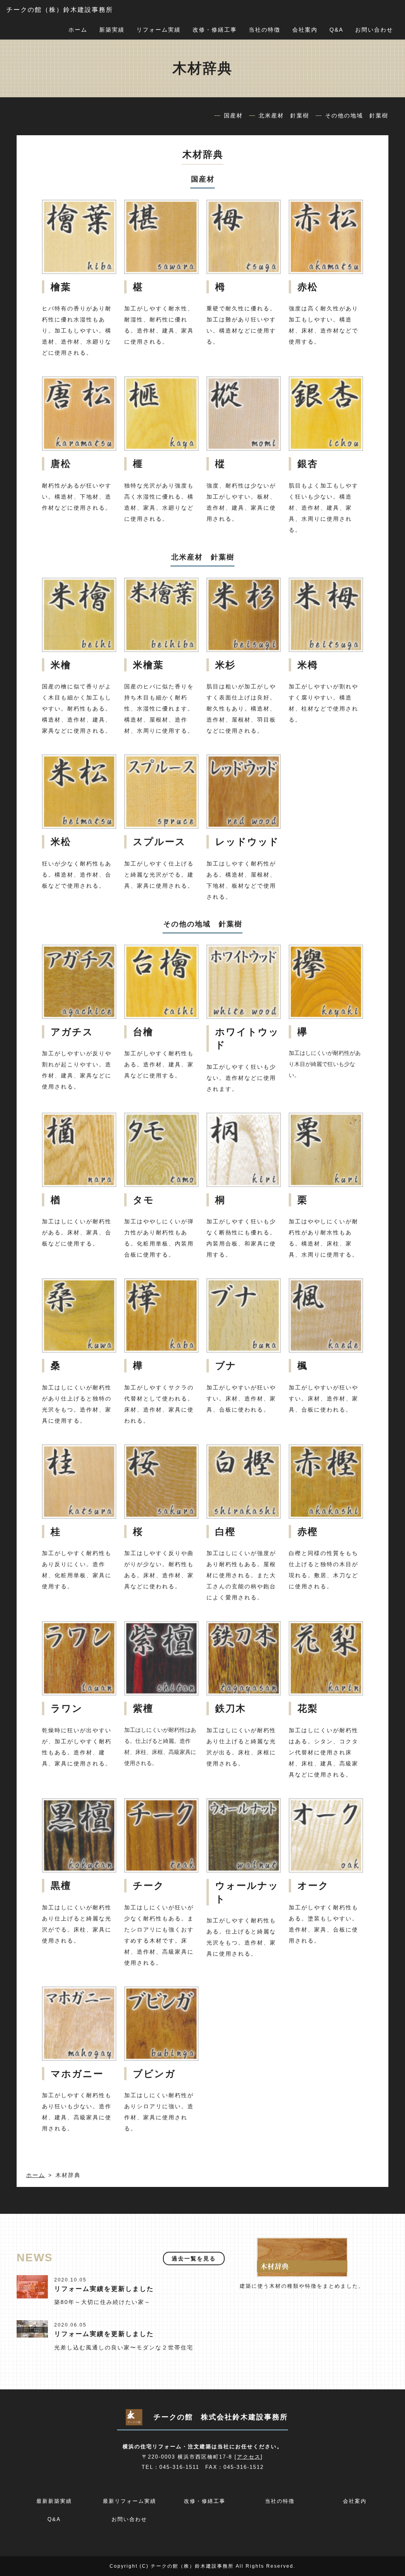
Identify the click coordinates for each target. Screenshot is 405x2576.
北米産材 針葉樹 (284, 115)
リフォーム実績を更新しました (104, 2289)
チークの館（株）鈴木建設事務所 (60, 10)
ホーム (78, 30)
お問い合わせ (374, 30)
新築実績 (112, 30)
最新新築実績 (54, 2501)
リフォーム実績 (159, 30)
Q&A (336, 30)
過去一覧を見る (194, 2258)
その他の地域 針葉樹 (357, 115)
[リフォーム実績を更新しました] (32, 2286)
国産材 (233, 115)
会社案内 (305, 30)
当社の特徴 (265, 30)
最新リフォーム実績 (130, 2501)
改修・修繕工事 (215, 30)
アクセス (249, 2457)
